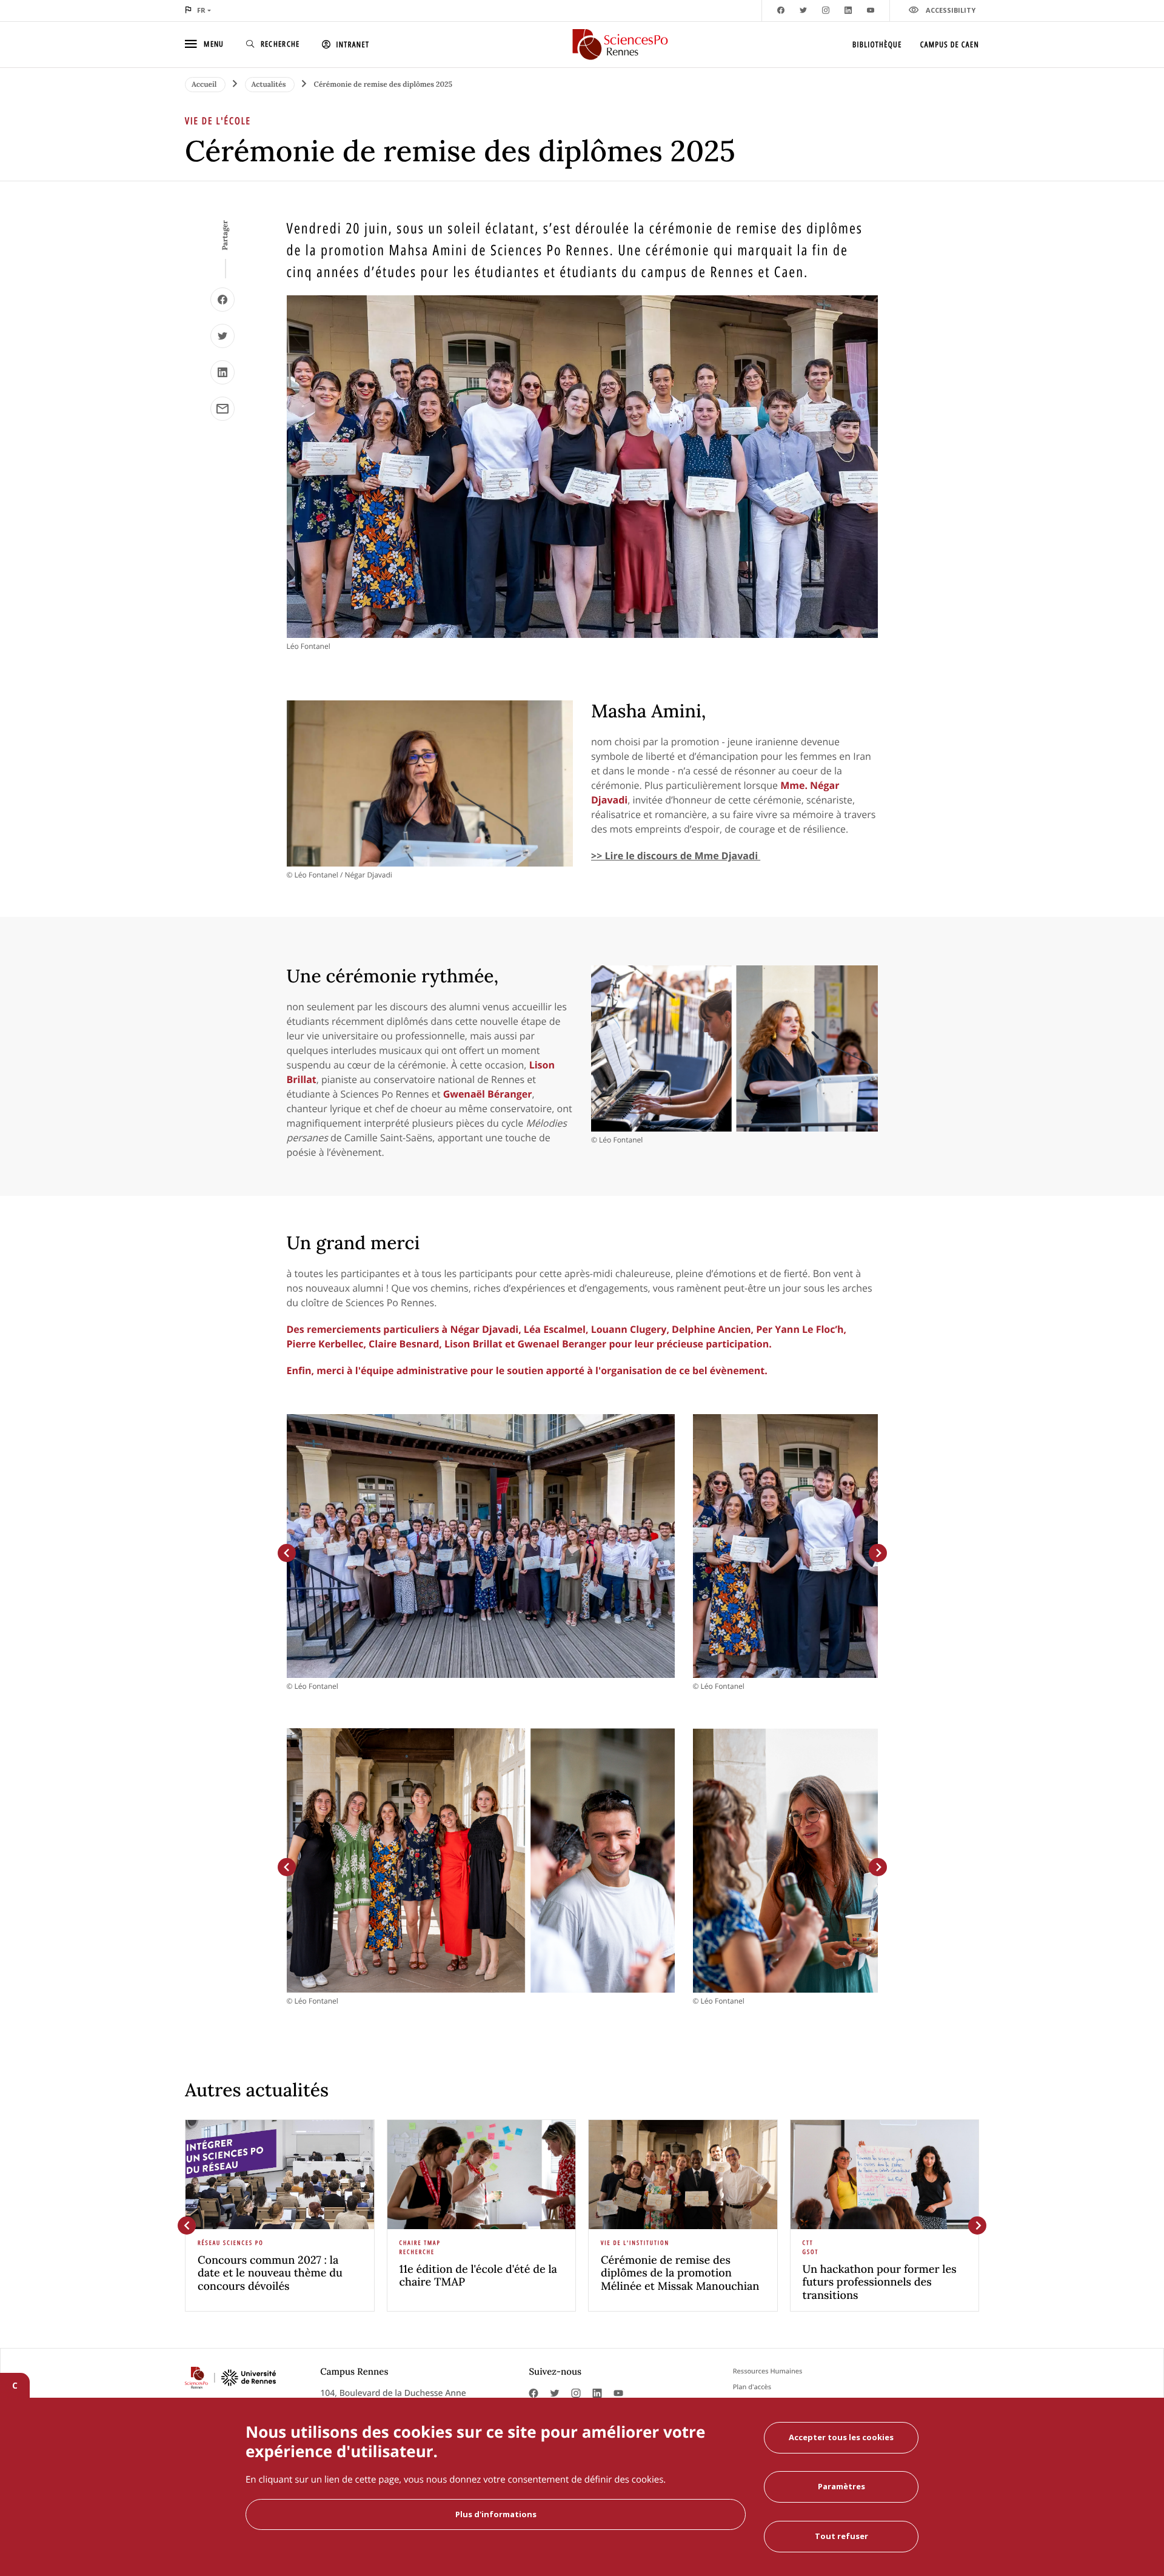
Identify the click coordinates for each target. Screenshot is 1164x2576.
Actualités (270, 85)
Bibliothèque (877, 44)
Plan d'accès (752, 2387)
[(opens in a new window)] (222, 300)
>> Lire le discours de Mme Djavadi (676, 856)
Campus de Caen (950, 44)
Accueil (205, 85)
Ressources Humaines (768, 2371)
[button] (287, 1553)
